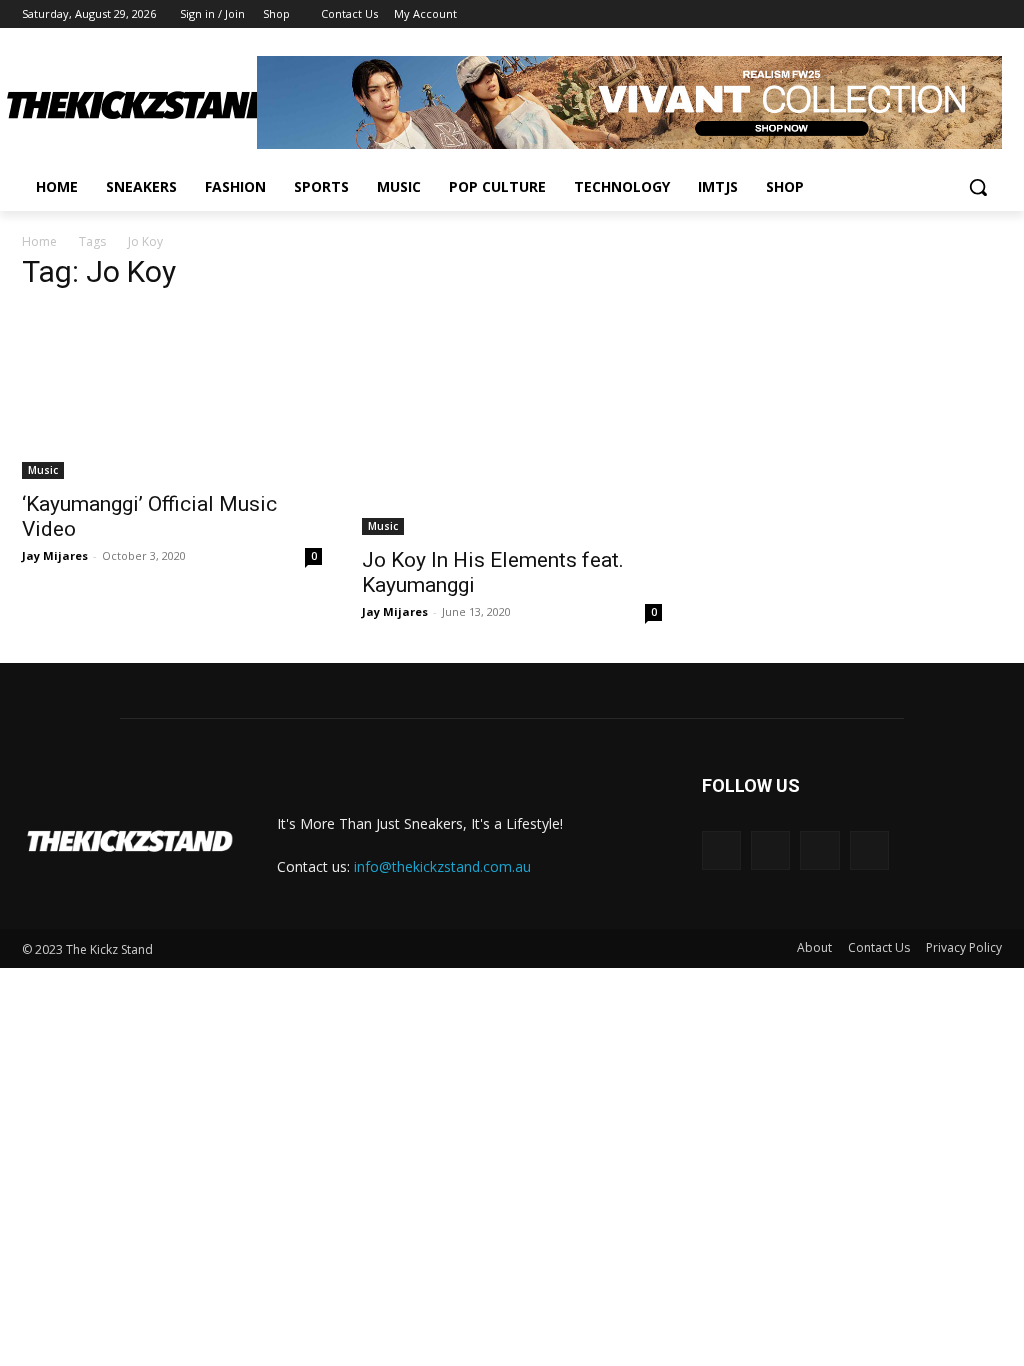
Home (39, 241)
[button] (978, 187)
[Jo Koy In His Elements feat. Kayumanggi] (512, 422)
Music (43, 470)
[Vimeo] (962, 14)
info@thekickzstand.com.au (442, 866)
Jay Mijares (55, 555)
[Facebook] (879, 14)
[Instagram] (907, 14)
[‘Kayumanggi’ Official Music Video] (172, 394)
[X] (935, 14)
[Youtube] (990, 14)
